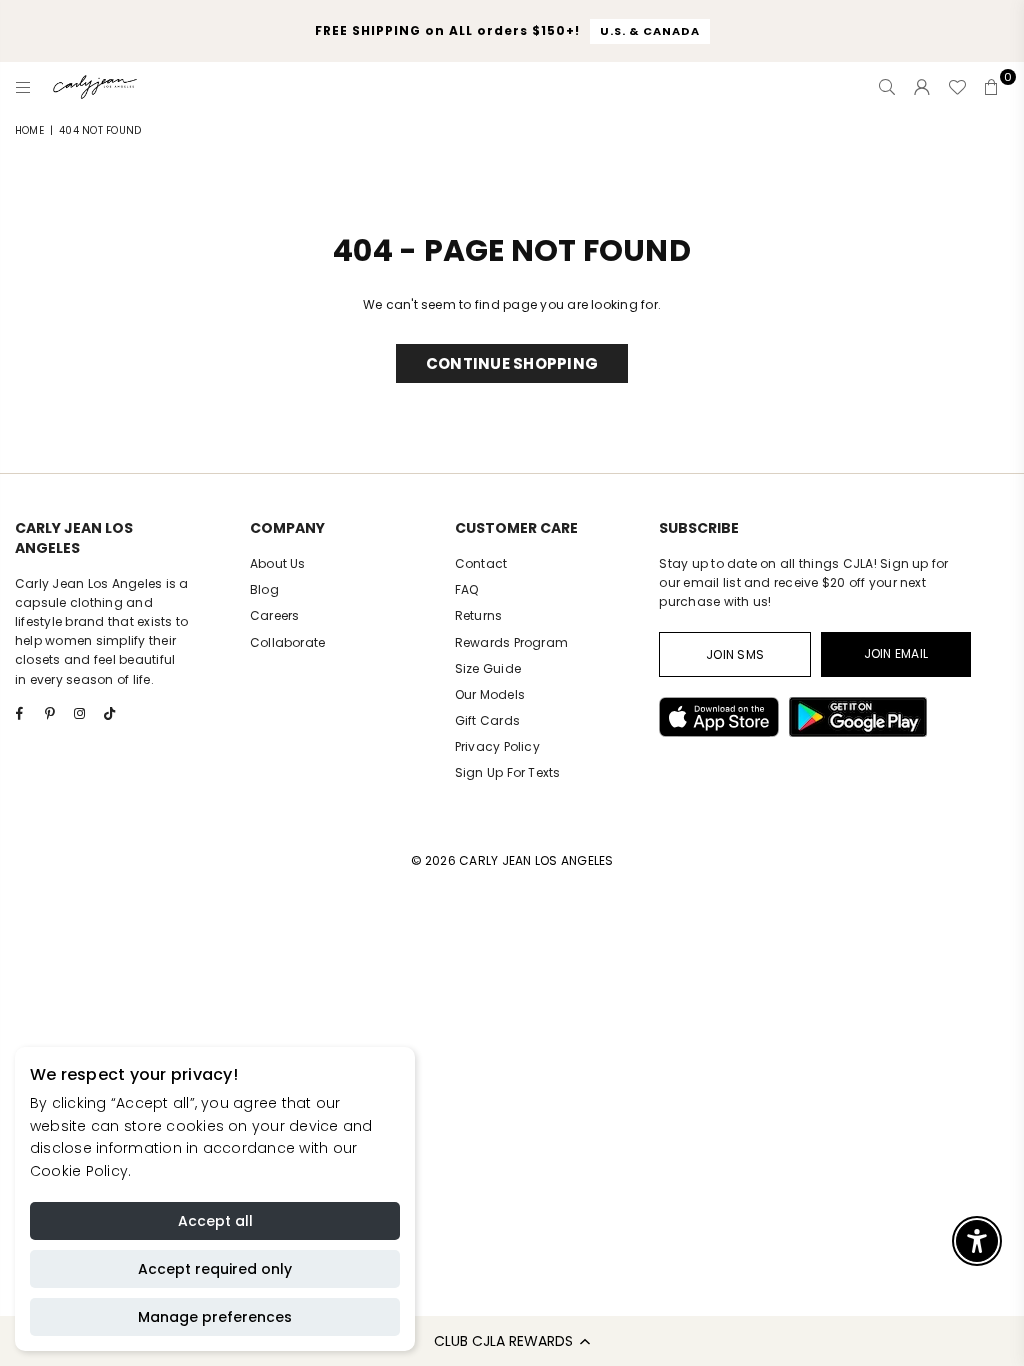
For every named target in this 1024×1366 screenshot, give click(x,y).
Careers (275, 615)
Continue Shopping (512, 363)
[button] (512, 1341)
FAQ (467, 589)
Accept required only (215, 1269)
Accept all (215, 1221)
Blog (264, 589)
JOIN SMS (735, 654)
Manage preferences (215, 1317)
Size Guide (488, 668)
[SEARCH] (887, 87)
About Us (278, 563)
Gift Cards (487, 720)
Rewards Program (512, 642)
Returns (479, 615)
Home (29, 130)
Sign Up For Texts (508, 772)
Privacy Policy (497, 746)
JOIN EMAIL (896, 653)
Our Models (490, 694)
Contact (481, 563)
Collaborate (288, 642)
